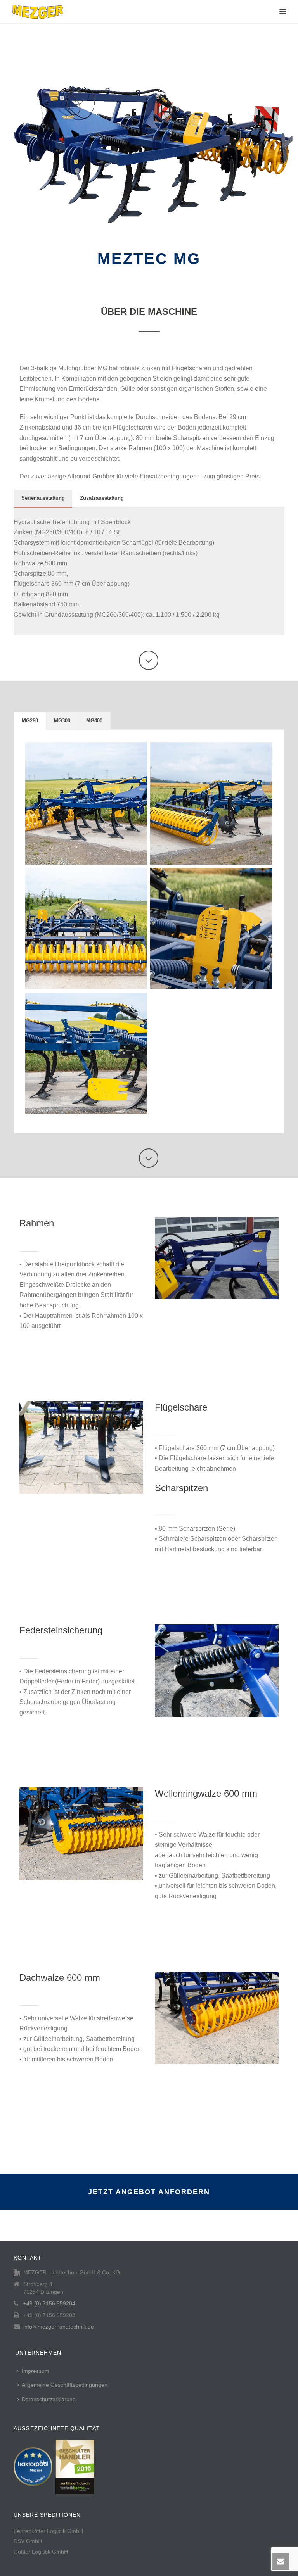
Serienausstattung (43, 498)
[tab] (43, 498)
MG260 (30, 721)
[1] (86, 803)
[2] (211, 803)
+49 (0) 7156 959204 (49, 2303)
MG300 (62, 721)
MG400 (94, 721)
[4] (211, 929)
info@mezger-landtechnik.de (59, 2327)
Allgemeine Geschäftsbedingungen (65, 2385)
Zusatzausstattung (102, 498)
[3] (86, 929)
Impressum (36, 2371)
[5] (86, 1053)
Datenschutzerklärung (49, 2399)
